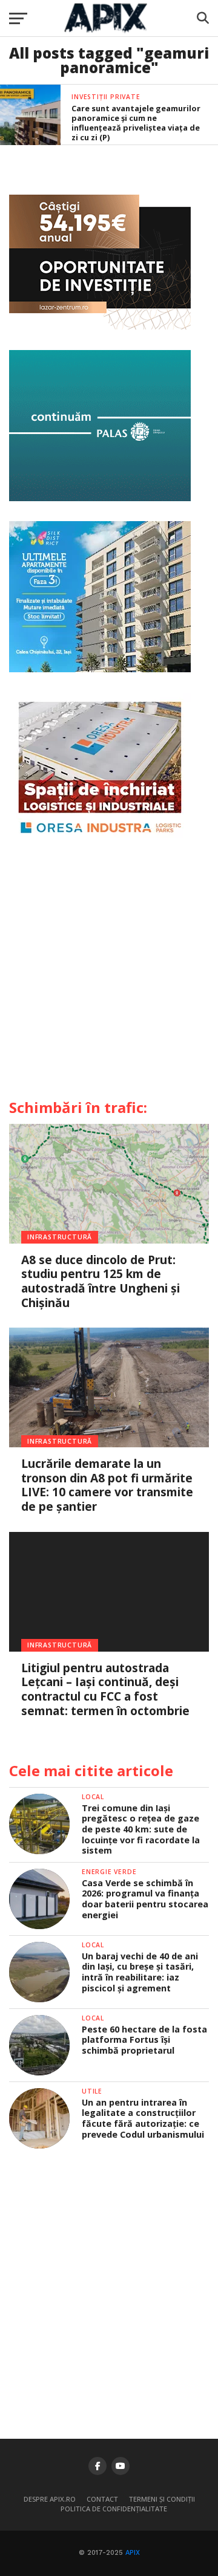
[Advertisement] (109, 973)
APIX (133, 2553)
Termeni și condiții (162, 2499)
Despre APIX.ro (50, 2499)
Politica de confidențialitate (114, 2509)
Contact (102, 2499)
